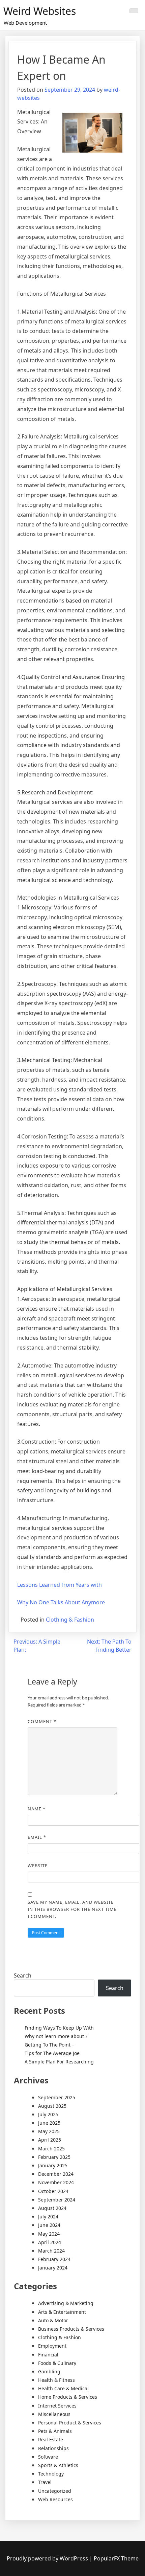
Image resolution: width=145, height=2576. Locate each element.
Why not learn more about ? (56, 2036)
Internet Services (57, 2406)
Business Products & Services (71, 2329)
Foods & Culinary (57, 2363)
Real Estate (51, 2439)
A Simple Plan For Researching (59, 2062)
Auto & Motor (53, 2320)
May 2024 (49, 2234)
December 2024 (56, 2174)
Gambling (49, 2371)
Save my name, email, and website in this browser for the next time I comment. (72, 1909)
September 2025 (57, 2097)
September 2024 (57, 2200)
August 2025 (52, 2106)
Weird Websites (40, 11)
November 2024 (56, 2182)
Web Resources (55, 2499)
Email (37, 1837)
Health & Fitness (56, 2380)
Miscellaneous (54, 2414)
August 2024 (52, 2208)
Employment (52, 2346)
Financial (48, 2355)
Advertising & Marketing (66, 2303)
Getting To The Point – (49, 2045)
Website (38, 1866)
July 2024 (48, 2217)
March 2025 (51, 2149)
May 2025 (49, 2131)
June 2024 (49, 2225)
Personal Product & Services (70, 2423)
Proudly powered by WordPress (48, 2558)
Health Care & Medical (63, 2388)
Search (23, 1975)
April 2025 (50, 2140)
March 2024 (51, 2251)
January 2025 (53, 2165)
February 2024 (54, 2259)
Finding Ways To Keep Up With (59, 2028)
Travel (45, 2482)
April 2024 (50, 2242)
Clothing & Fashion (70, 1620)
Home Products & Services (68, 2397)
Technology (51, 2474)
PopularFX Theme (116, 2558)
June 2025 (49, 2123)
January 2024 (53, 2268)
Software (48, 2457)
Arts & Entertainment (62, 2312)
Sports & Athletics (58, 2465)
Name (37, 1809)
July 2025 (48, 2114)
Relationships (53, 2448)
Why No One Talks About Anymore (61, 1602)
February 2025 (54, 2157)
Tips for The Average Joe (52, 2053)
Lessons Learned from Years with (60, 1585)
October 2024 (53, 2191)
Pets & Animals (55, 2431)
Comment (42, 1721)
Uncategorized (55, 2491)
